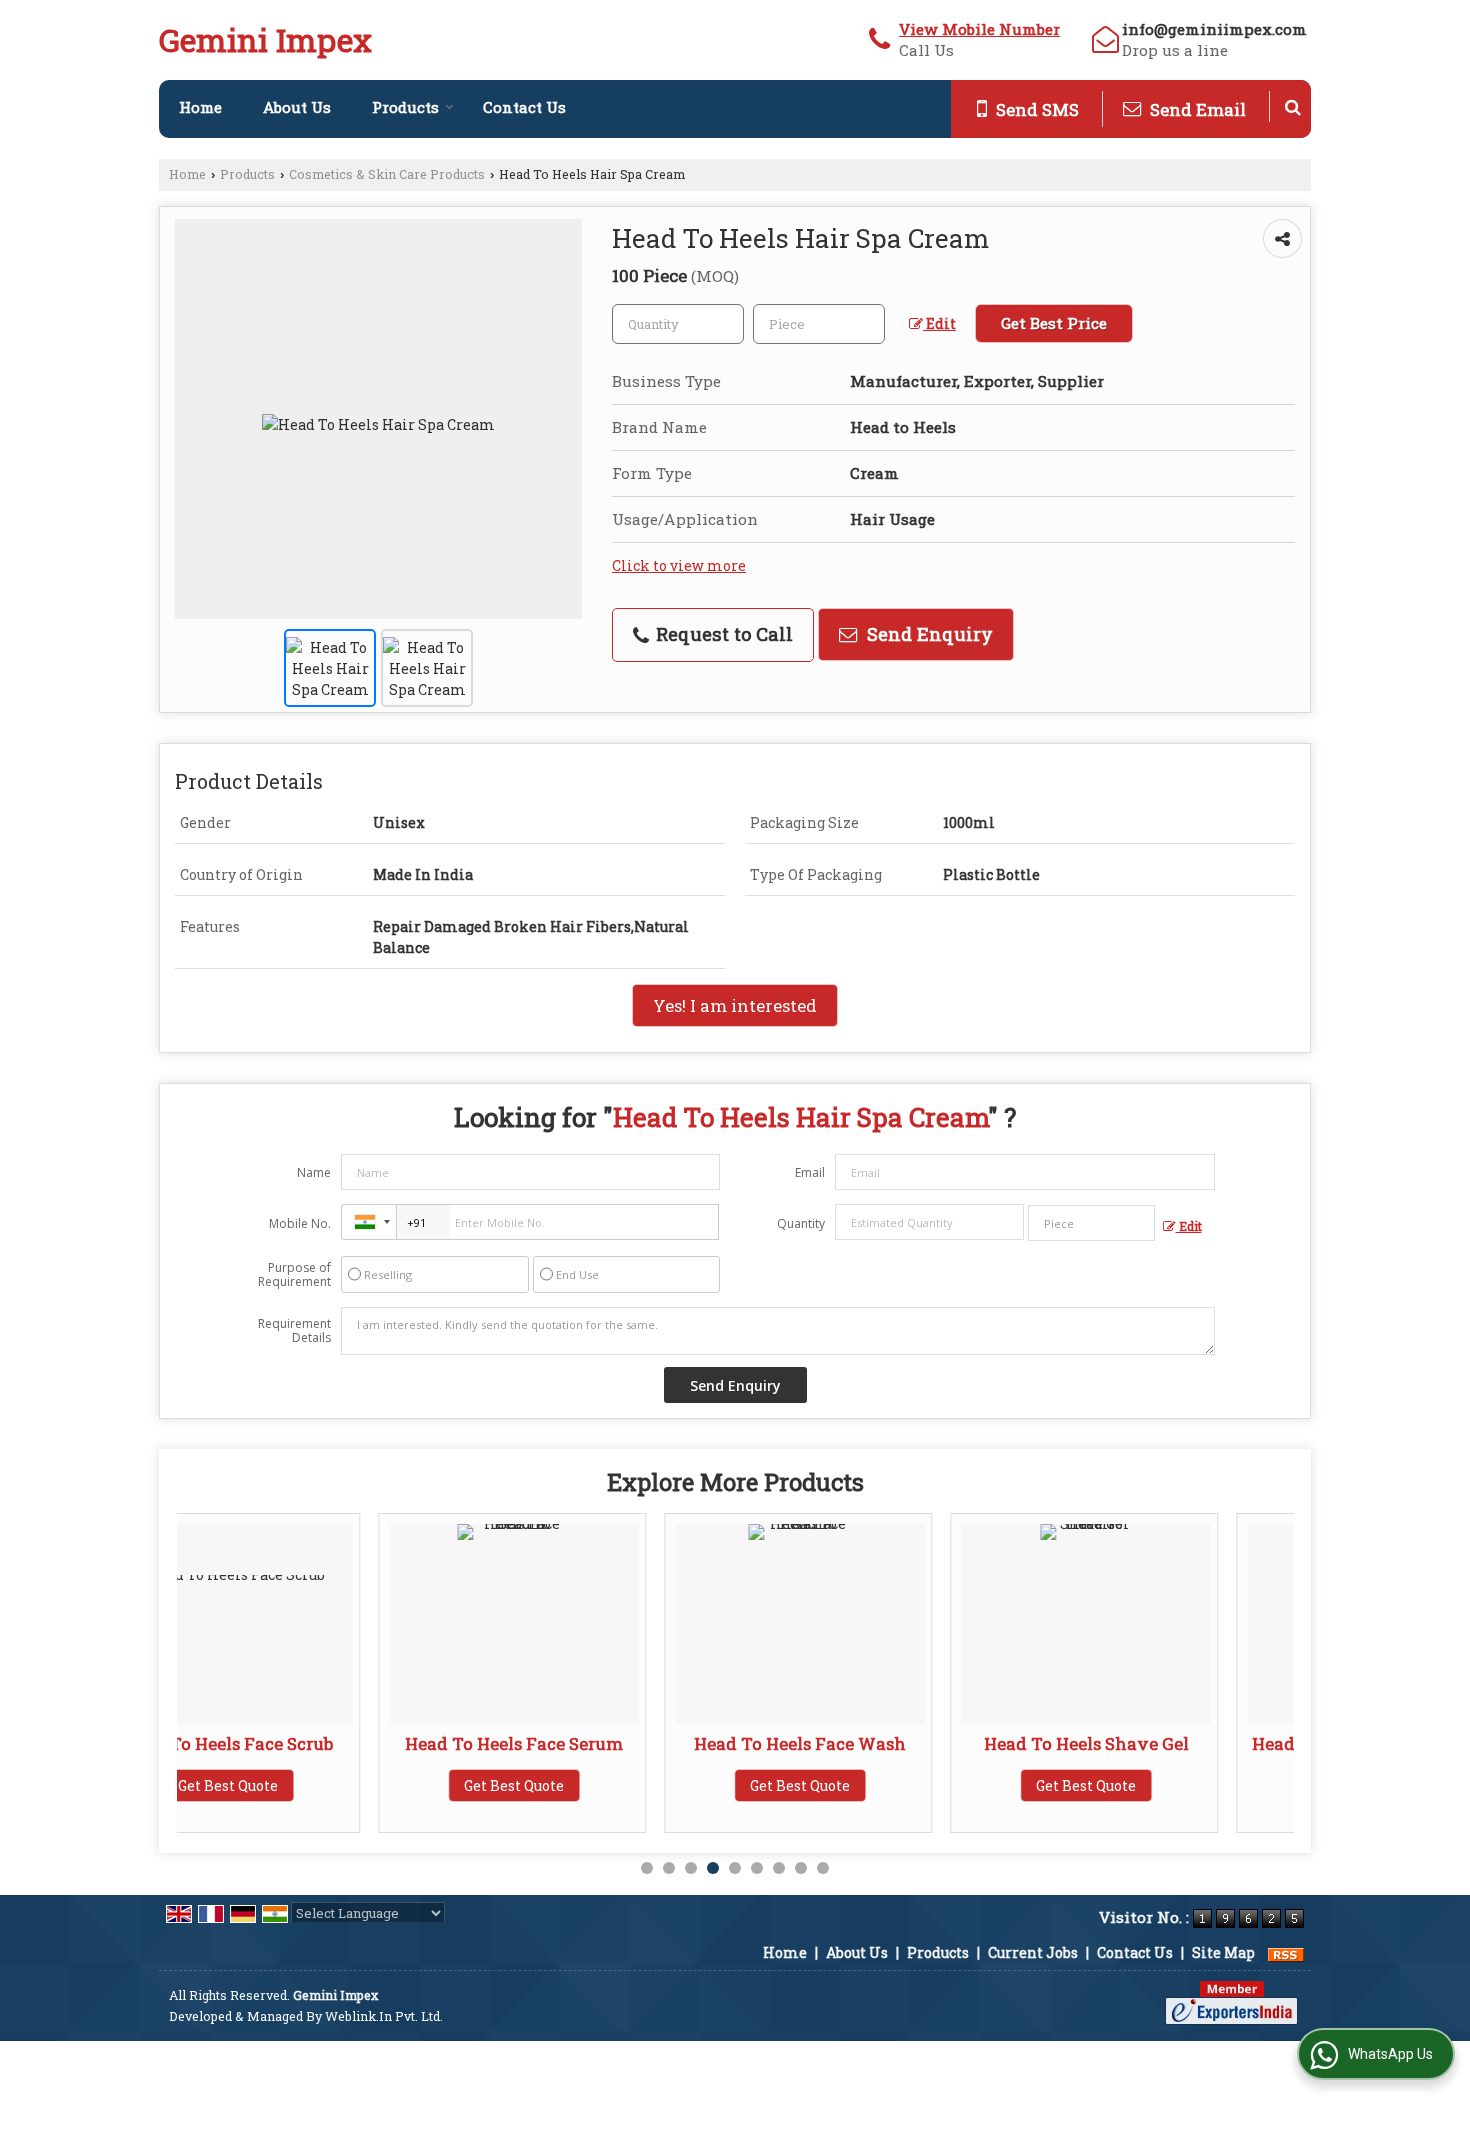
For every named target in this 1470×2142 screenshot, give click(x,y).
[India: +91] (369, 1222)
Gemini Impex (265, 40)
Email (810, 1172)
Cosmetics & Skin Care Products (387, 174)
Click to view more (679, 565)
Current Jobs (1033, 1952)
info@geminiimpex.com (1214, 29)
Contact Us (524, 107)
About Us (297, 107)
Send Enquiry (927, 634)
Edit (939, 323)
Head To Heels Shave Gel (885, 1743)
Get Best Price (1054, 323)
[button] (979, 29)
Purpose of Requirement (294, 1275)
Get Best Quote (313, 1785)
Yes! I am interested (735, 1005)
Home (200, 107)
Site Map (1223, 1952)
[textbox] (819, 324)
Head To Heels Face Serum (313, 1743)
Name (314, 1172)
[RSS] (1286, 1952)
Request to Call (722, 634)
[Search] (1293, 106)
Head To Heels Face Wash (599, 1743)
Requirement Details (294, 1331)
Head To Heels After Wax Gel (1171, 1743)
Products (405, 107)
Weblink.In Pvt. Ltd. (384, 2016)
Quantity (801, 1223)
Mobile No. (300, 1223)
